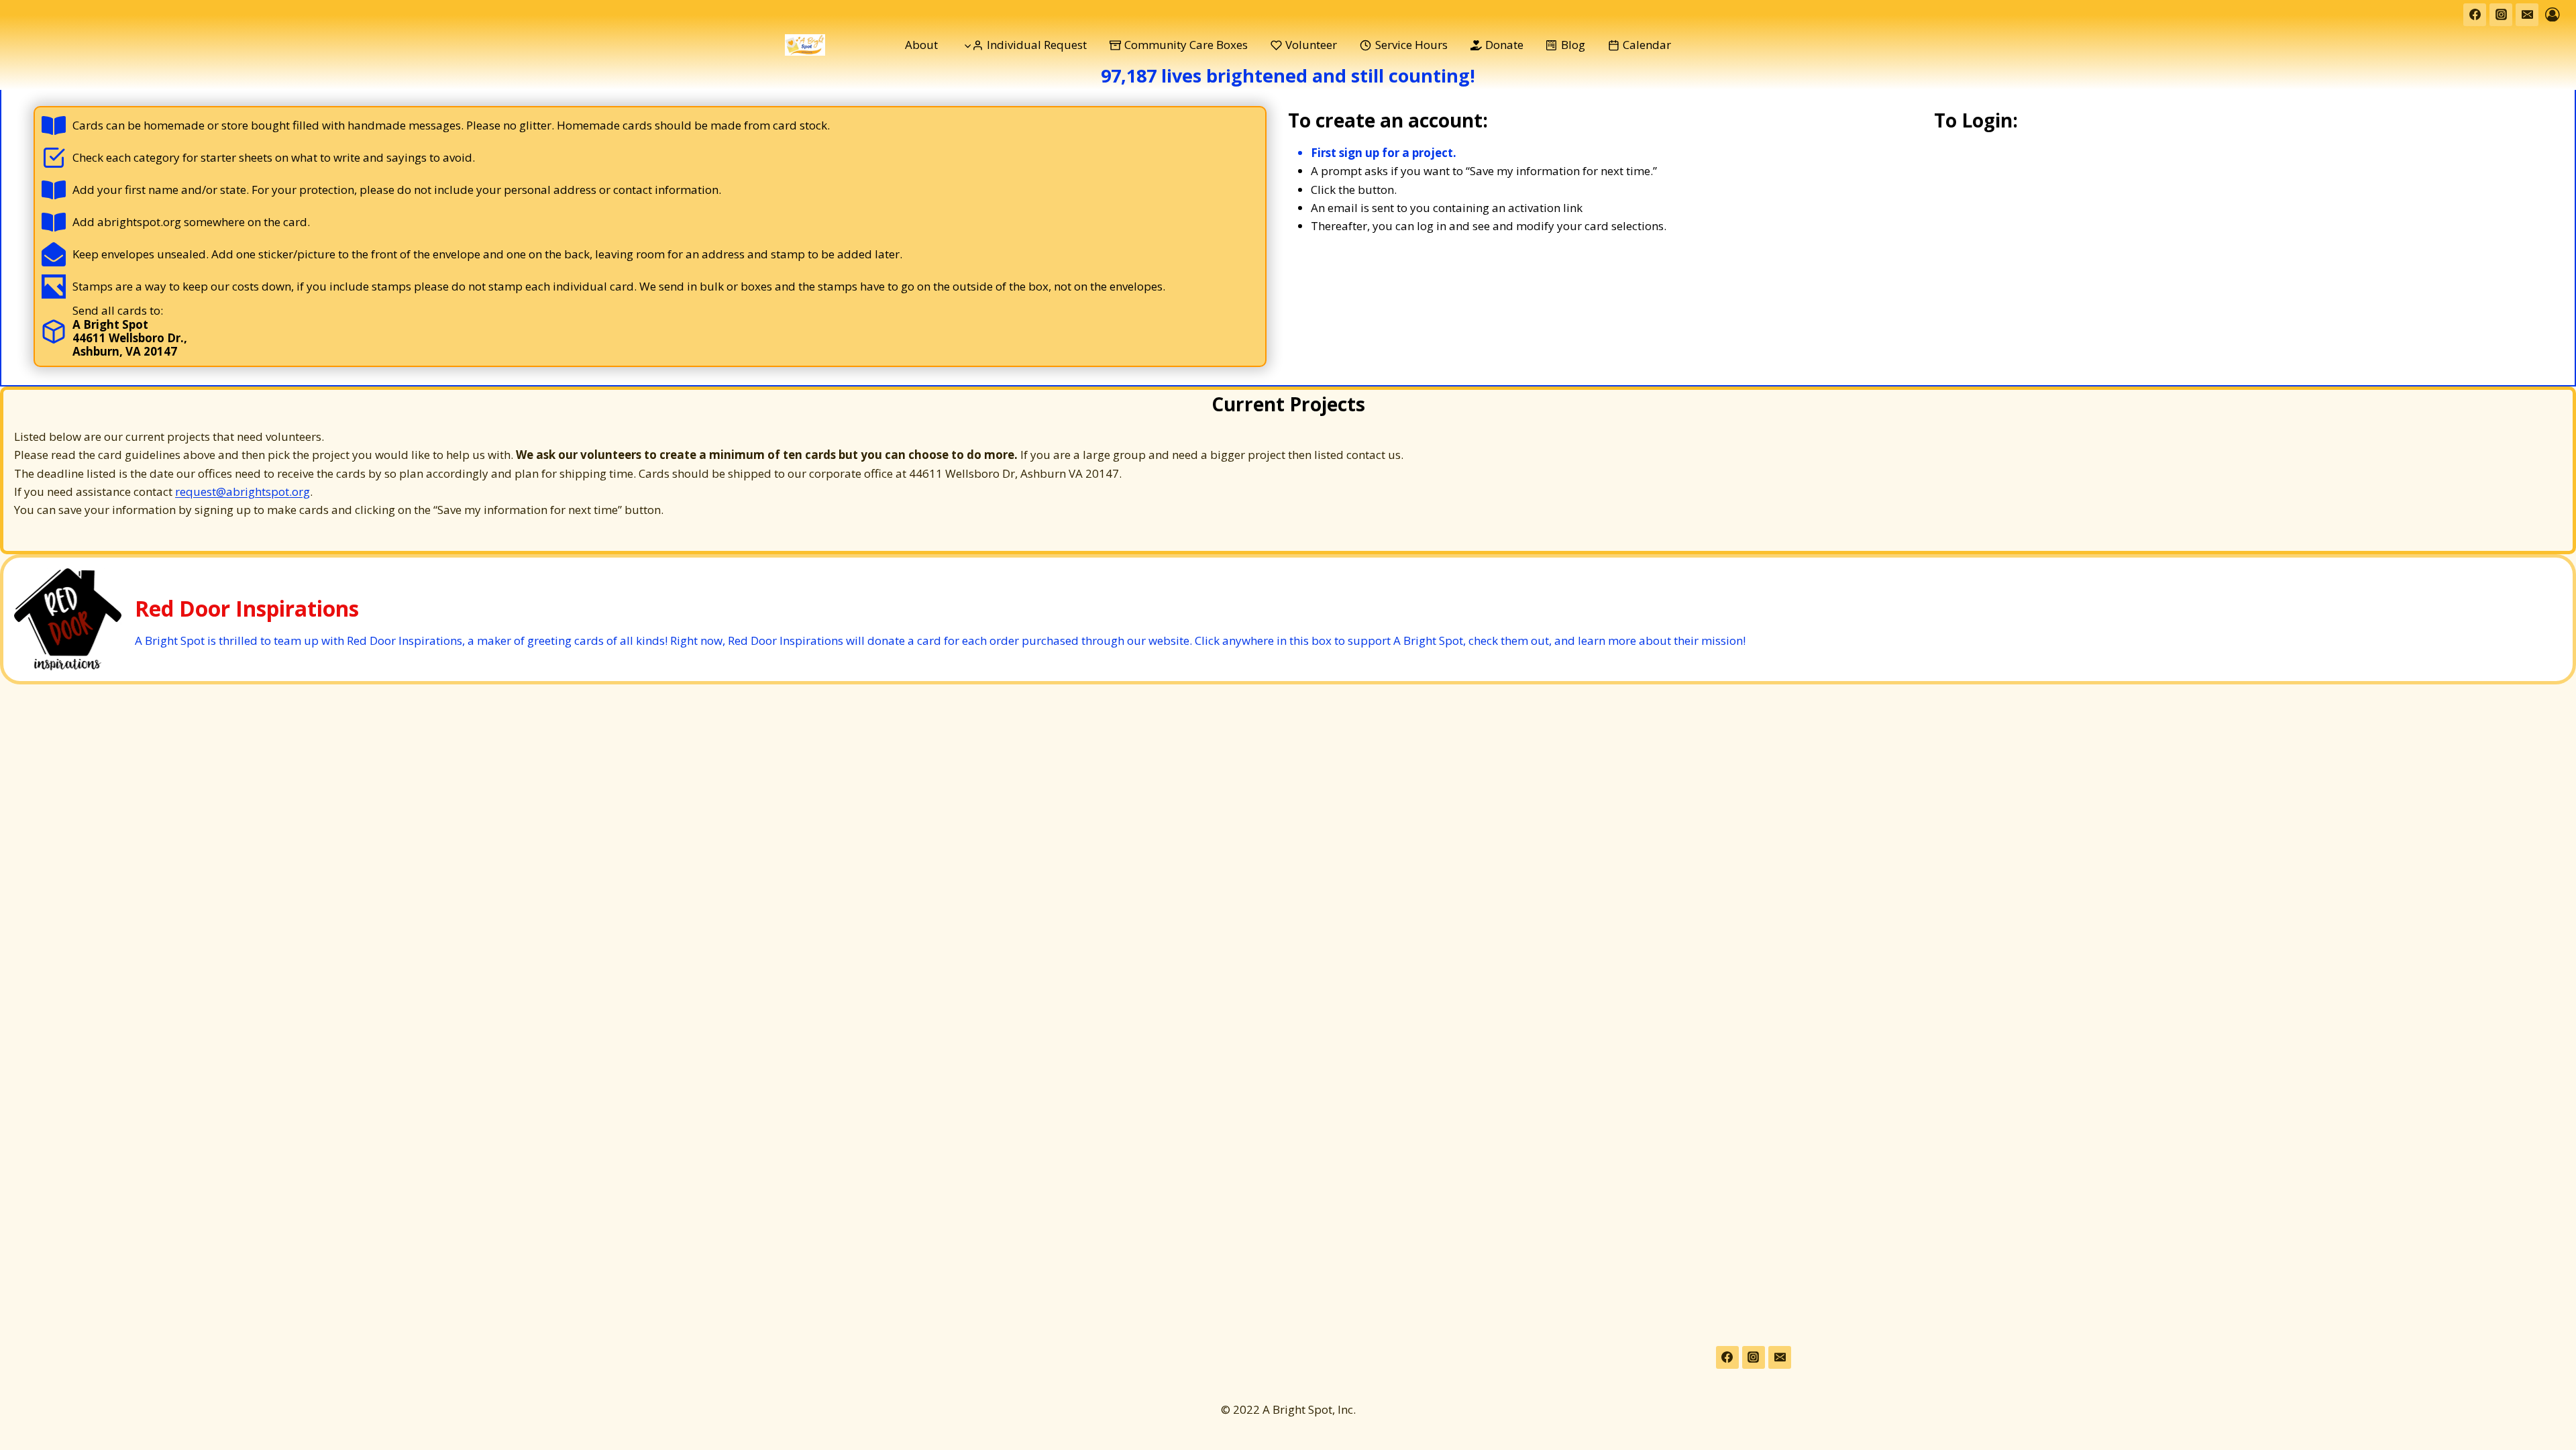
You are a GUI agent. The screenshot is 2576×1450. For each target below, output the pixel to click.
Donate (1504, 45)
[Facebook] (2475, 15)
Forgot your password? (2247, 352)
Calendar (1647, 45)
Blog (1573, 45)
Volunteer (1311, 45)
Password (2038, 228)
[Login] (2553, 14)
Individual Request (1037, 45)
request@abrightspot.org (243, 491)
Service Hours (1411, 45)
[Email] (2527, 15)
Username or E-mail (2062, 170)
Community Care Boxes (1186, 45)
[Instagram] (2501, 15)
